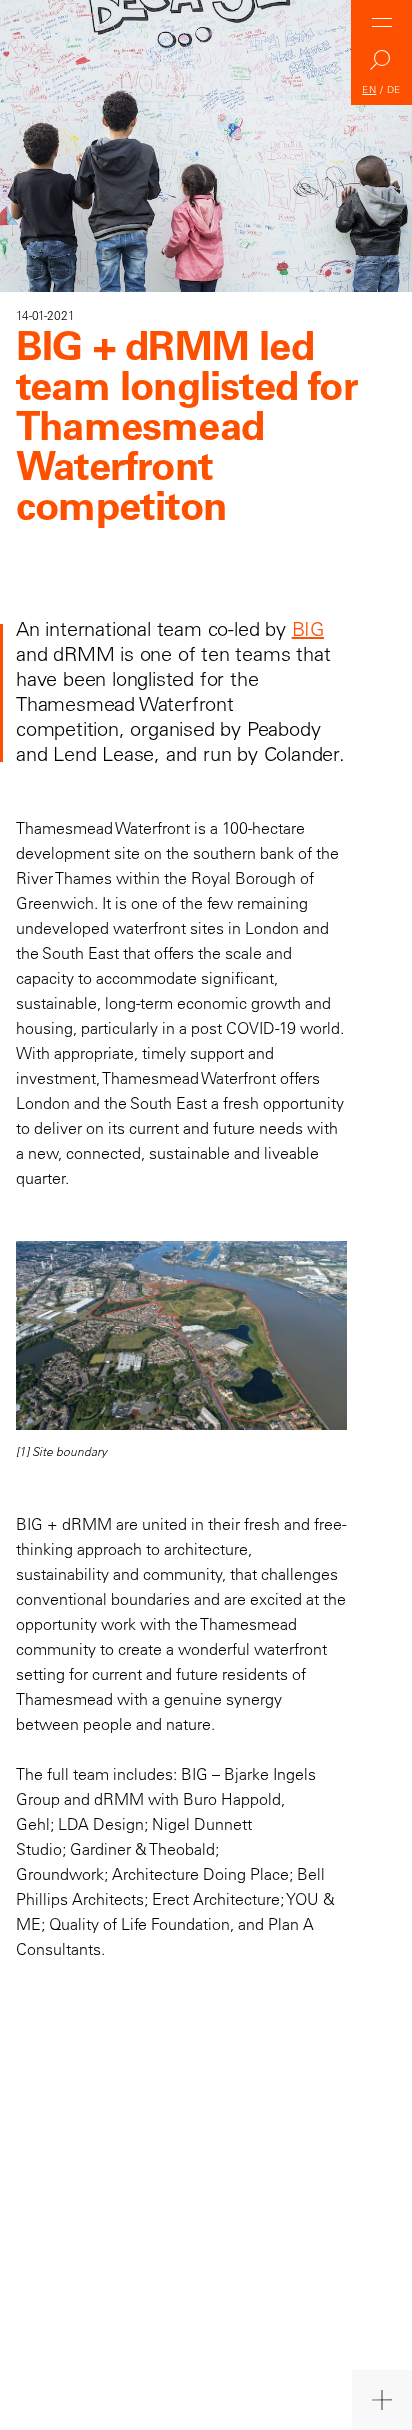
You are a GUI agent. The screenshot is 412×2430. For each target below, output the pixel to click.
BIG (308, 628)
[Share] (382, 2400)
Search (382, 65)
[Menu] (382, 22)
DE (394, 89)
